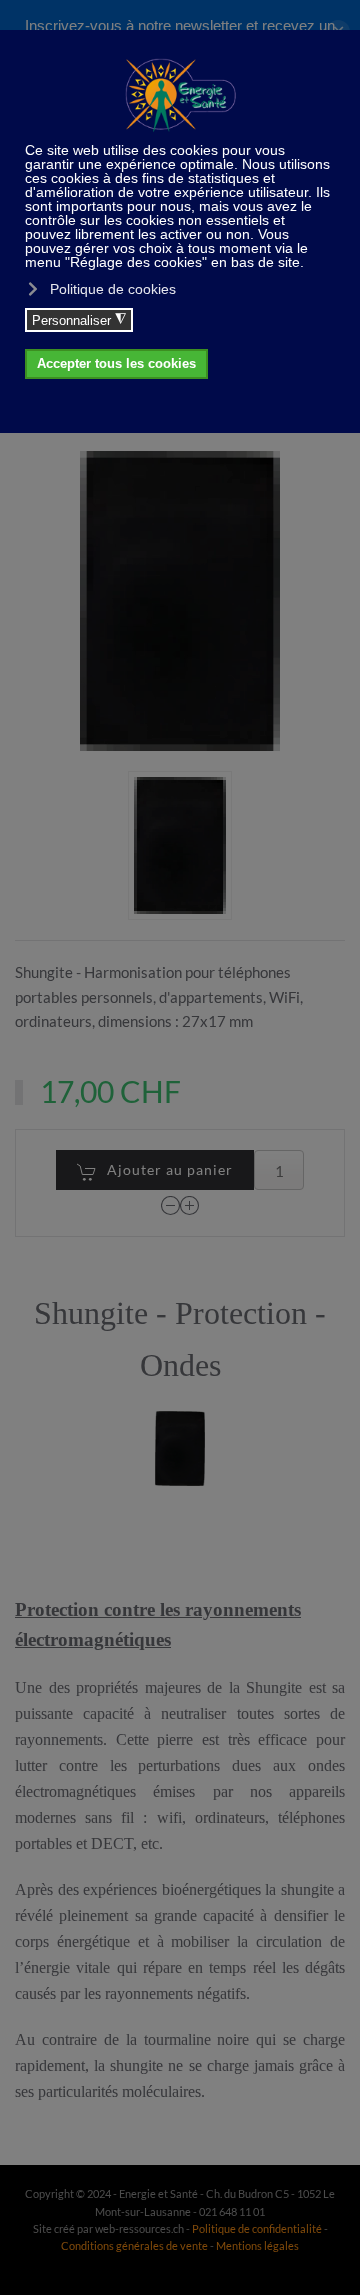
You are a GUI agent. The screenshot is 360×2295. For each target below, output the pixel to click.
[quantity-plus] (190, 1204)
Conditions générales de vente (135, 2245)
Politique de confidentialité (257, 2228)
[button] (179, 845)
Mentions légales (257, 2245)
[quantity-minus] (171, 1204)
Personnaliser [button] (79, 320)
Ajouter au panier (170, 1169)
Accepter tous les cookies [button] (116, 364)
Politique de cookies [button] (113, 289)
